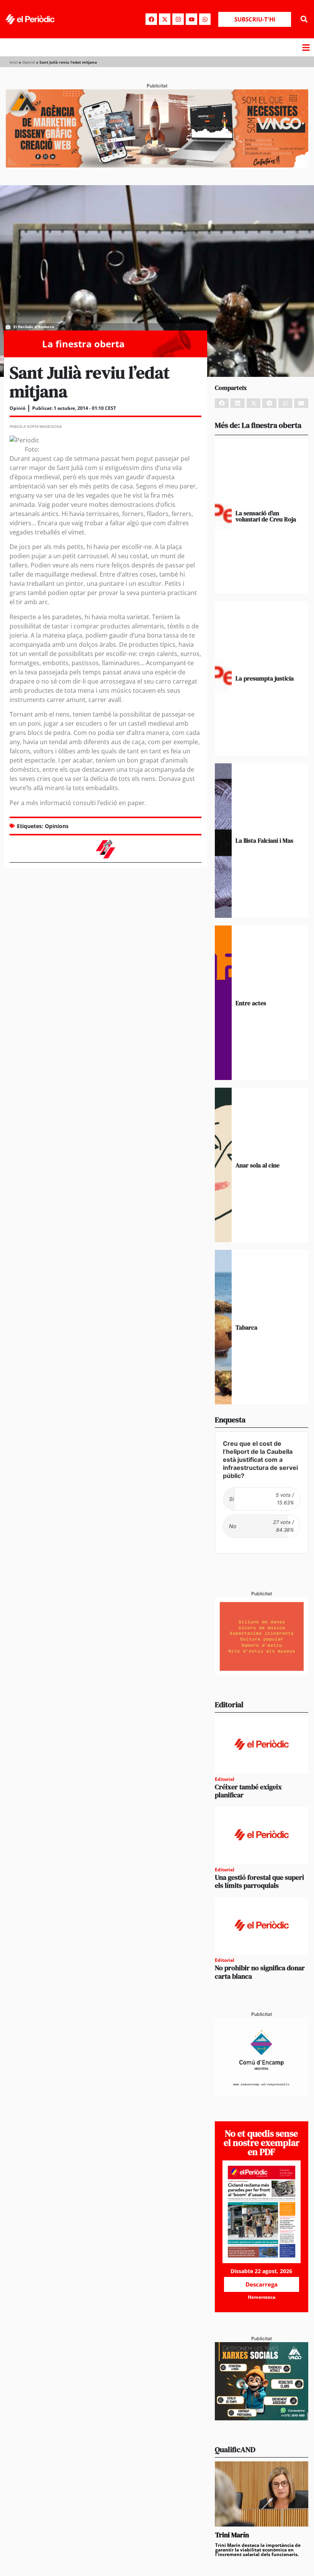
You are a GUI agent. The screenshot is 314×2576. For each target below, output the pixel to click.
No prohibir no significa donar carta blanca (260, 1972)
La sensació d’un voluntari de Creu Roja (266, 516)
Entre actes (251, 1003)
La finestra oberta (83, 344)
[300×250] (262, 1673)
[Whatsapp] (205, 19)
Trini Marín (232, 2535)
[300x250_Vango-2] (262, 2418)
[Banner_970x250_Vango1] (157, 165)
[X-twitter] (165, 19)
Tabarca (246, 1327)
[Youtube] (191, 19)
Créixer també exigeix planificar (248, 1791)
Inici (14, 62)
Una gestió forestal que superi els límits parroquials (259, 1881)
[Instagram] (178, 19)
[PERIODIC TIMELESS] (262, 2094)
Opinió (29, 62)
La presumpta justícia (265, 678)
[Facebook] (151, 19)
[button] (304, 19)
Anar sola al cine (258, 1165)
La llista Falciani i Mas (264, 840)
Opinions (57, 826)
